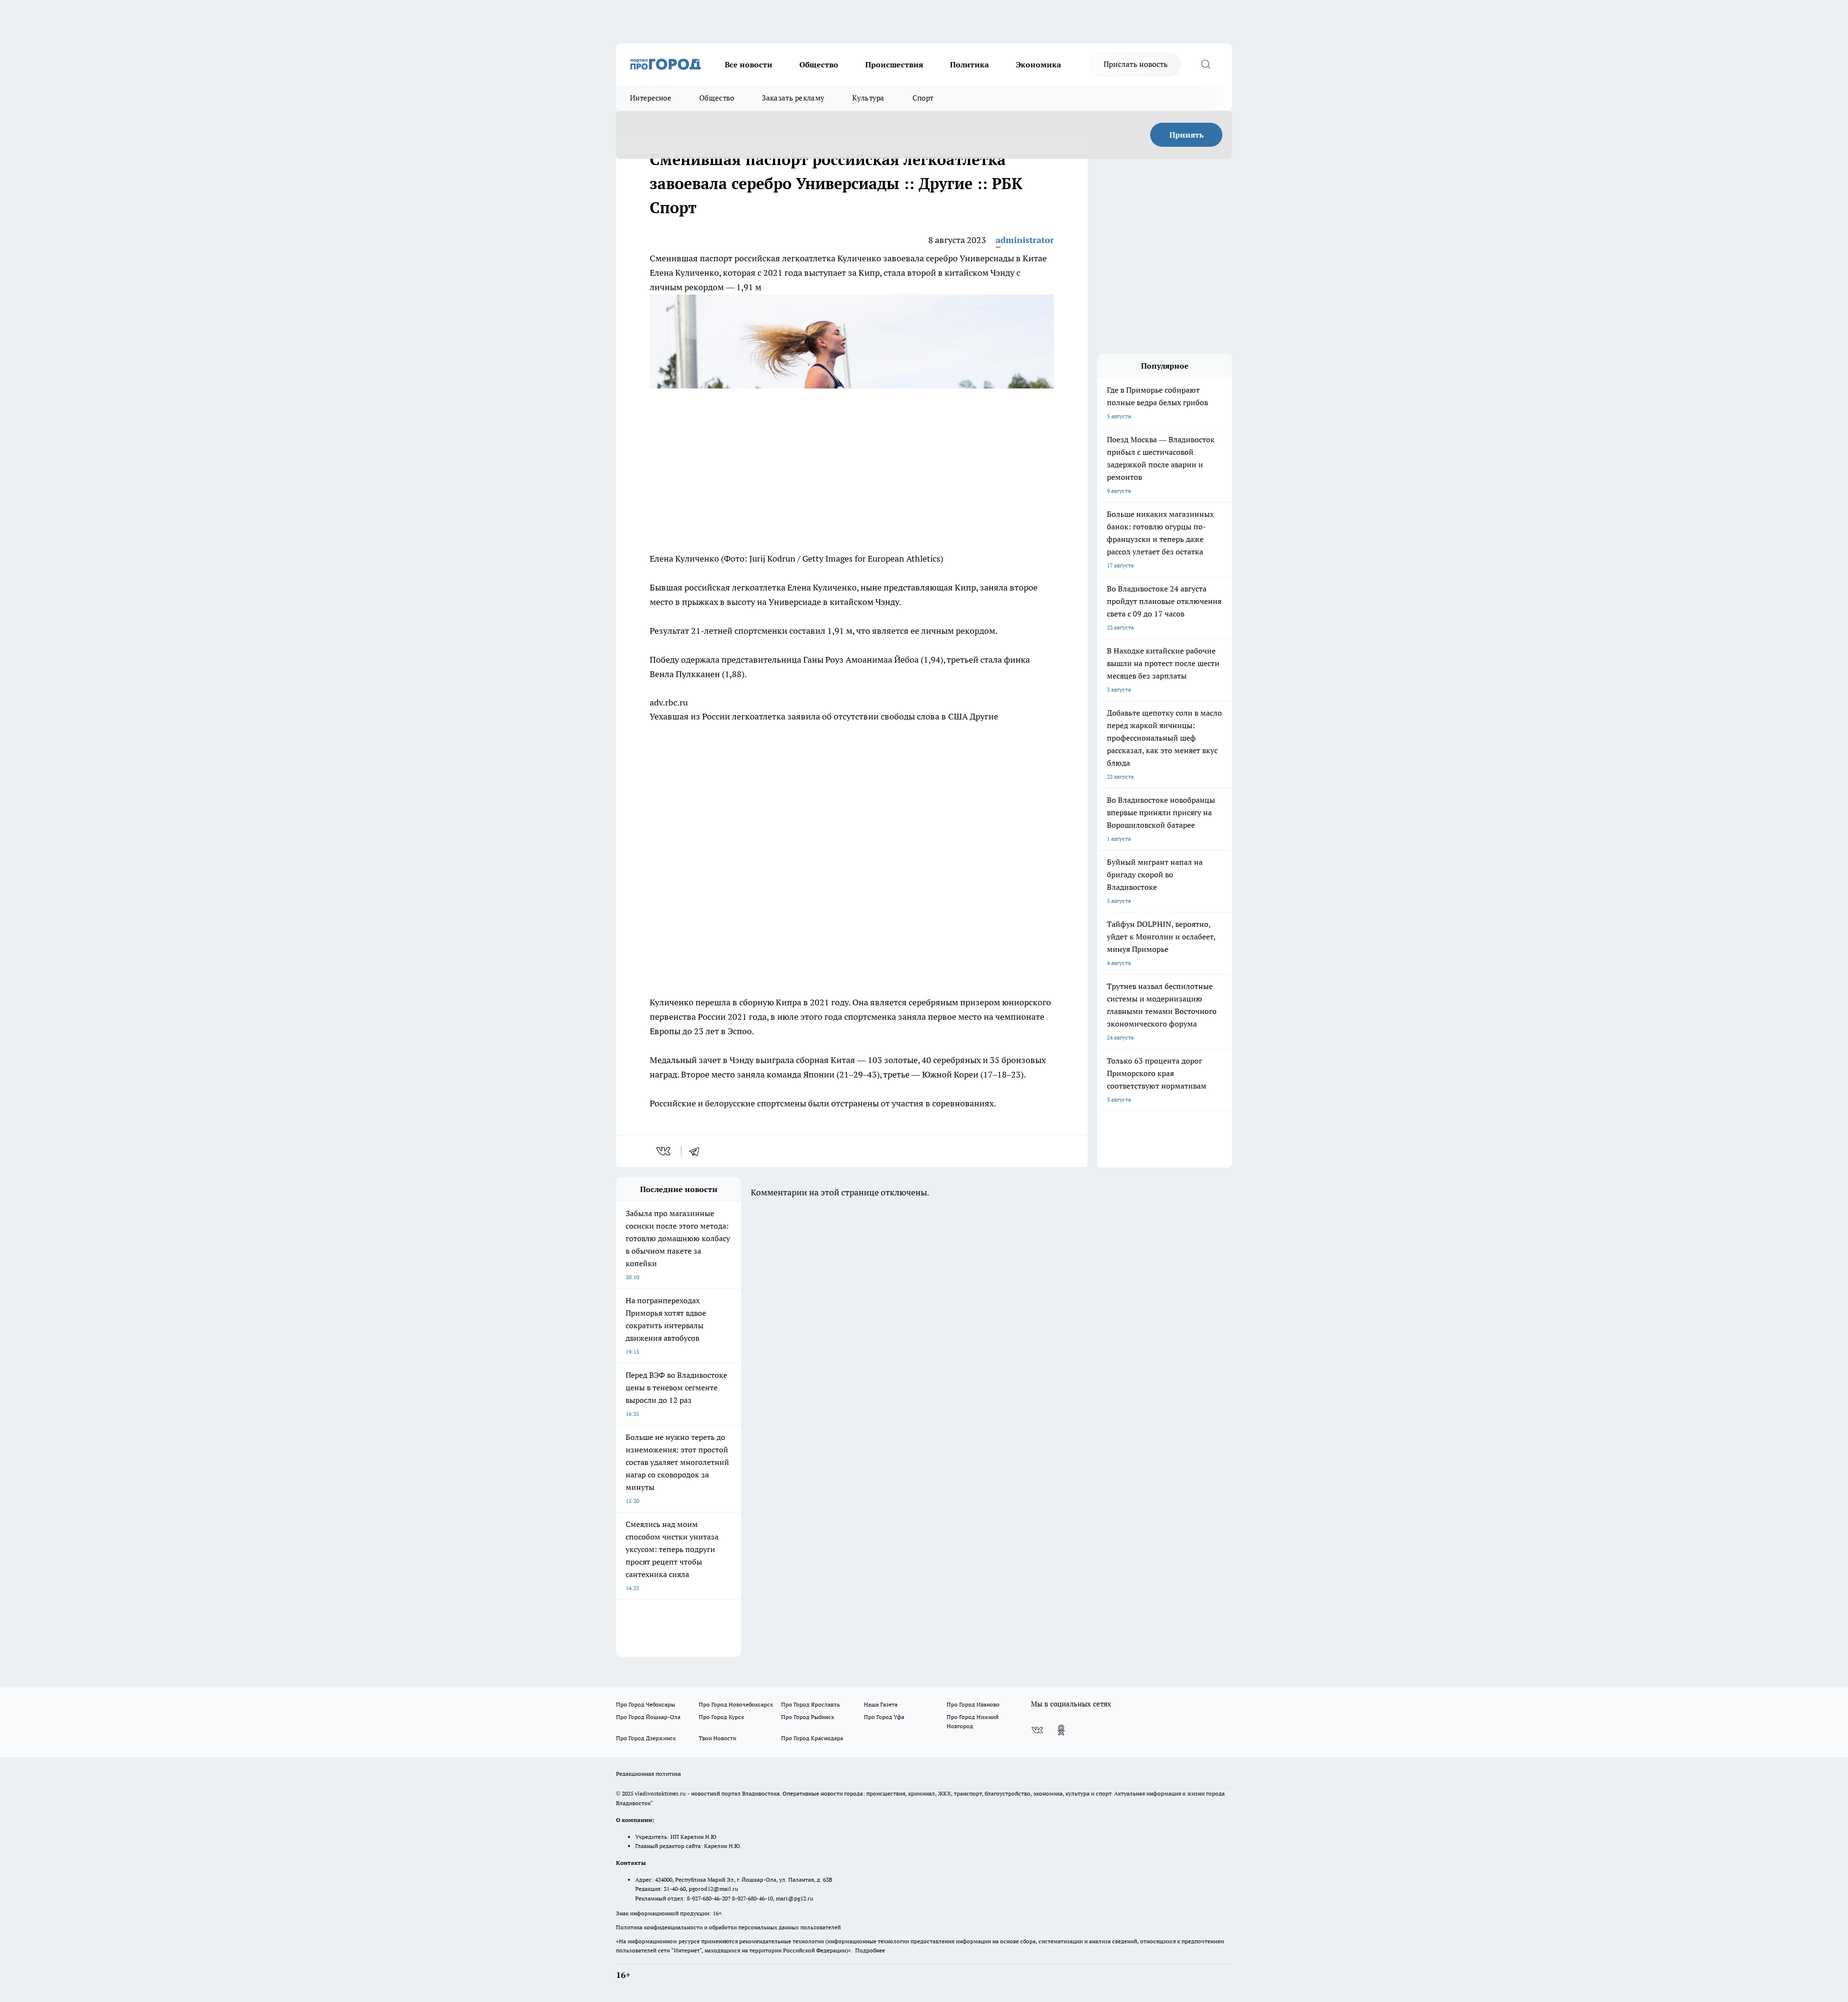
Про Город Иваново (973, 1704)
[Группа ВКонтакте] (1037, 1730)
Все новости (749, 64)
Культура (868, 98)
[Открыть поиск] (1206, 64)
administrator (1025, 240)
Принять (1187, 135)
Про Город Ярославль (810, 1704)
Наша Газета (881, 1704)
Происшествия (894, 64)
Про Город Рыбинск (808, 1717)
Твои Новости (718, 1738)
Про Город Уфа (884, 1717)
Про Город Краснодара (812, 1738)
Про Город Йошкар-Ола (648, 1717)
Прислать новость (1136, 64)
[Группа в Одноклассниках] (1061, 1730)
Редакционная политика (648, 1774)
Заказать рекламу (793, 98)
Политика (969, 64)
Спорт (923, 98)
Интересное (651, 98)
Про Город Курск (721, 1717)
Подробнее (870, 1950)
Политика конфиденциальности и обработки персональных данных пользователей (728, 1927)
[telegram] (697, 1151)
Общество (819, 64)
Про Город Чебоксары (646, 1704)
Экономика (1039, 64)
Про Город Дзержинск (646, 1738)
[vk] (664, 1151)
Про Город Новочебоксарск (736, 1704)
